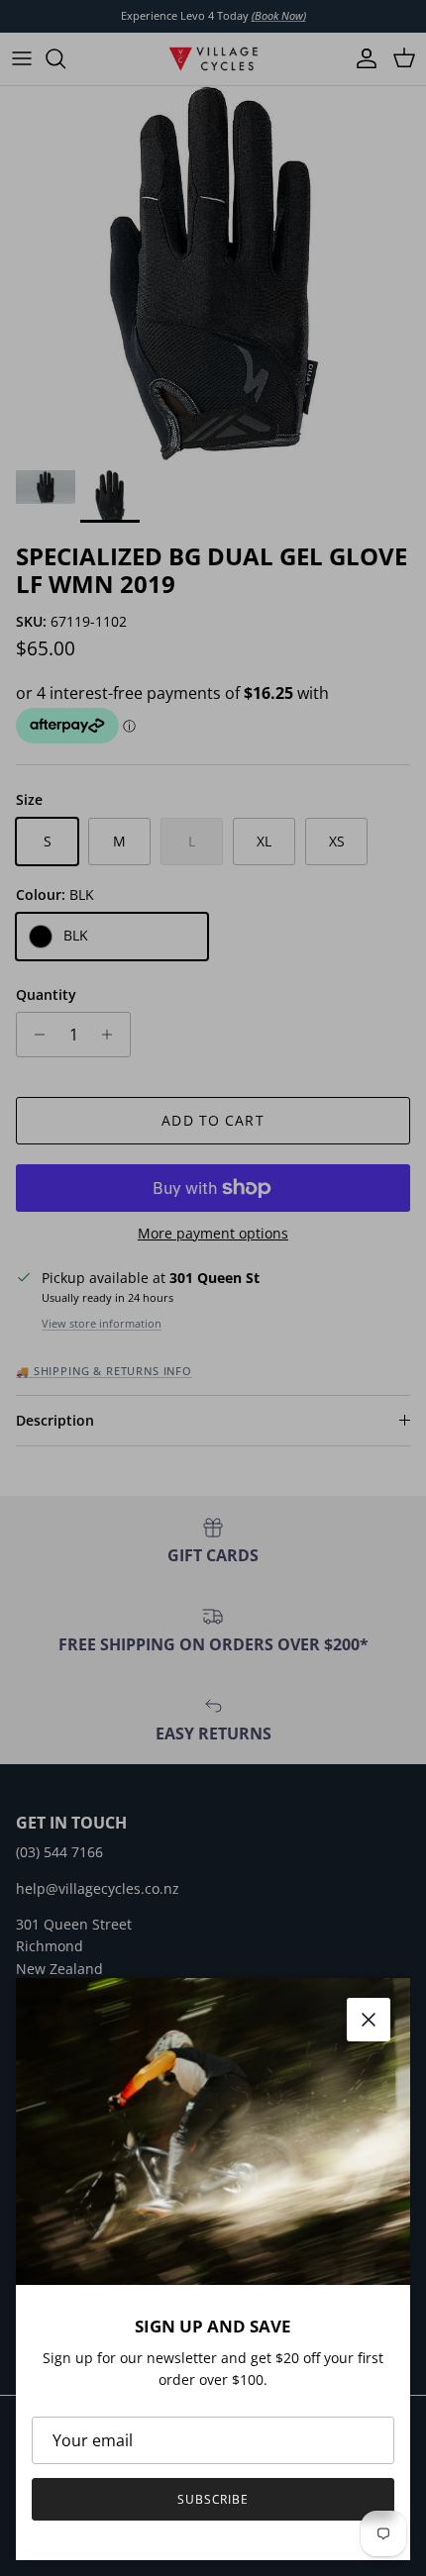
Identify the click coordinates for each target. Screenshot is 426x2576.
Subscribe (213, 2499)
